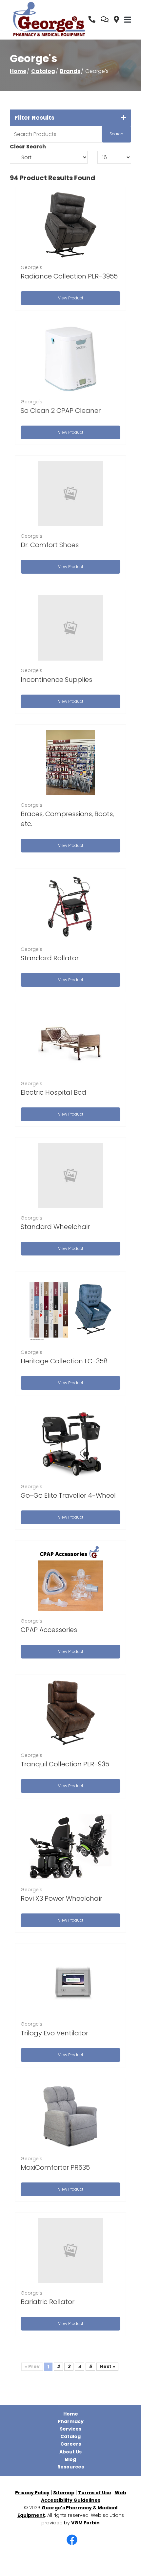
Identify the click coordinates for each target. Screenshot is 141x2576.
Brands (70, 71)
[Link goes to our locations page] (116, 20)
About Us (70, 2452)
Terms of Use (95, 2493)
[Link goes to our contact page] (105, 20)
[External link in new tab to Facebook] (72, 2540)
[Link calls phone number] (92, 20)
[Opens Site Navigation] (128, 20)
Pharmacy (71, 2421)
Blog (70, 2459)
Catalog (43, 71)
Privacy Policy (32, 2493)
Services (70, 2429)
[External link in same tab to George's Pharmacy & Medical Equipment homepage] (49, 20)
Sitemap (64, 2493)
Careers (71, 2444)
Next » (107, 2366)
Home (18, 71)
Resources (71, 2467)
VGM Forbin (85, 2523)
